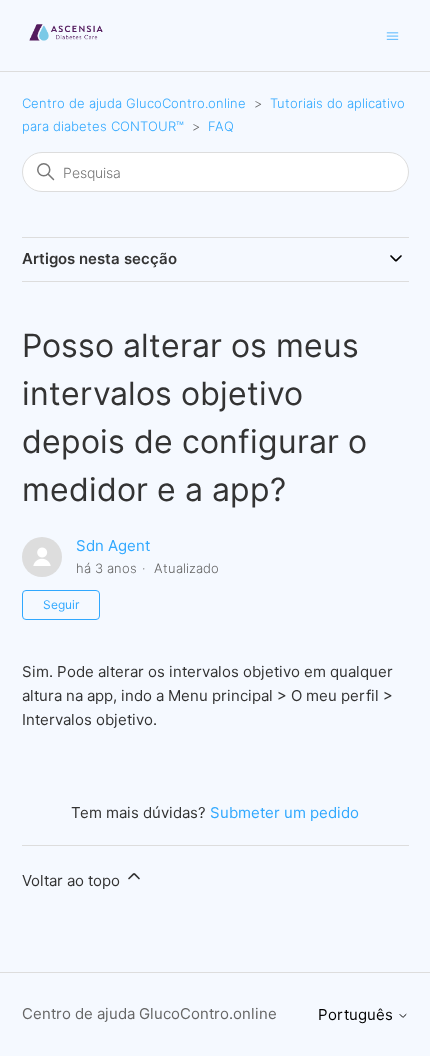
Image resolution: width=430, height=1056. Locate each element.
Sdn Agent (113, 545)
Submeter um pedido (284, 812)
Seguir (61, 604)
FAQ (221, 126)
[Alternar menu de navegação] (392, 34)
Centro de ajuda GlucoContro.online (134, 103)
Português (357, 1014)
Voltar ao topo (73, 880)
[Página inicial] (66, 45)
